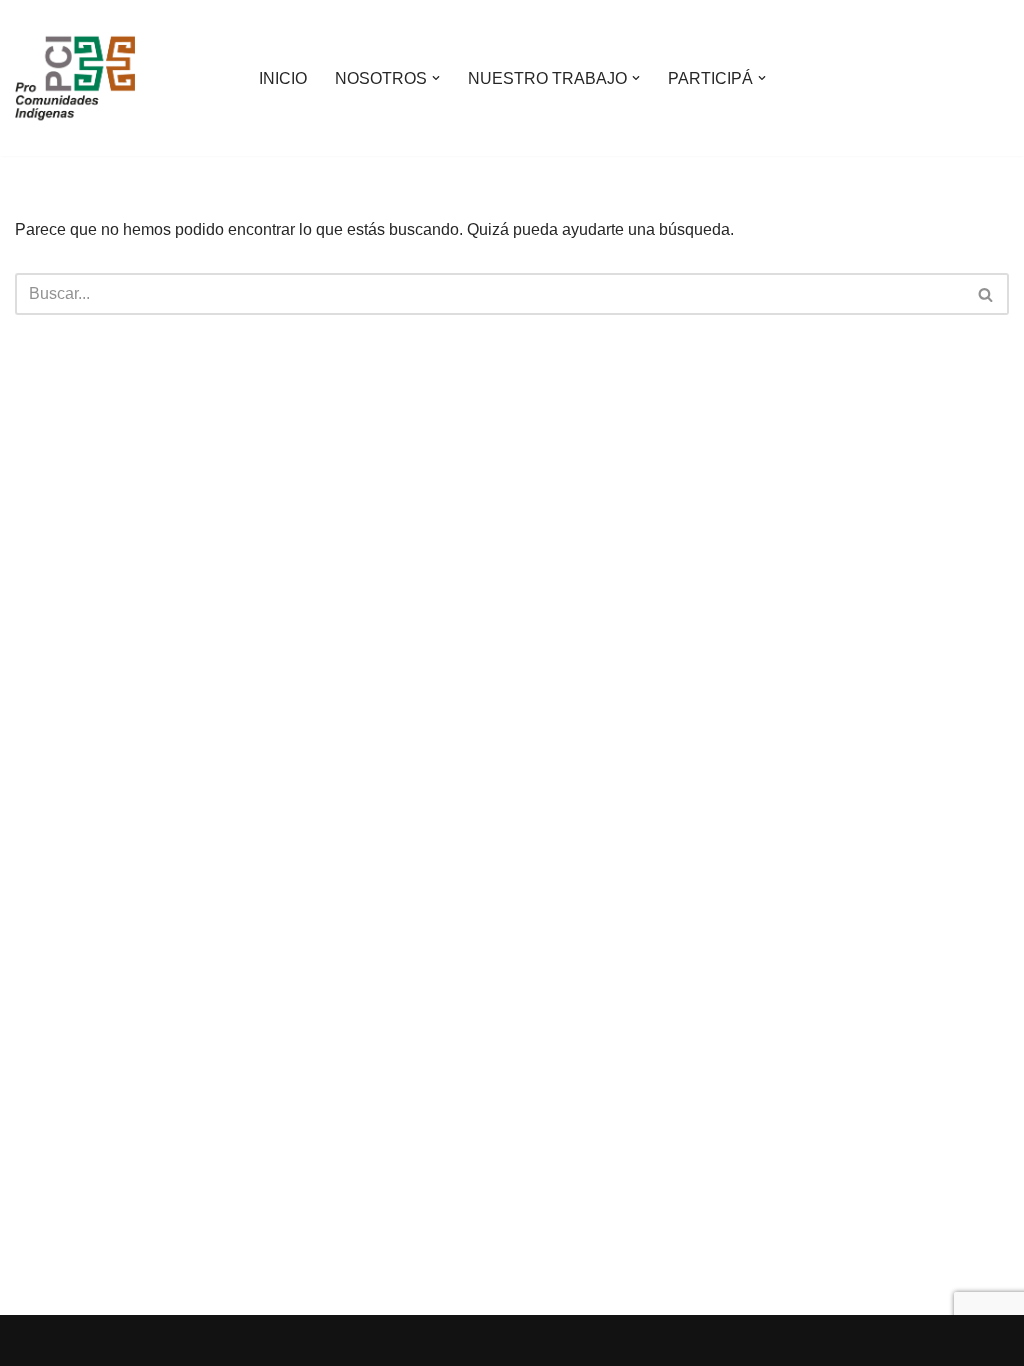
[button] (436, 78)
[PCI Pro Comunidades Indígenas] (75, 78)
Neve (34, 1340)
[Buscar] (986, 294)
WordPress (244, 1340)
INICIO (283, 78)
